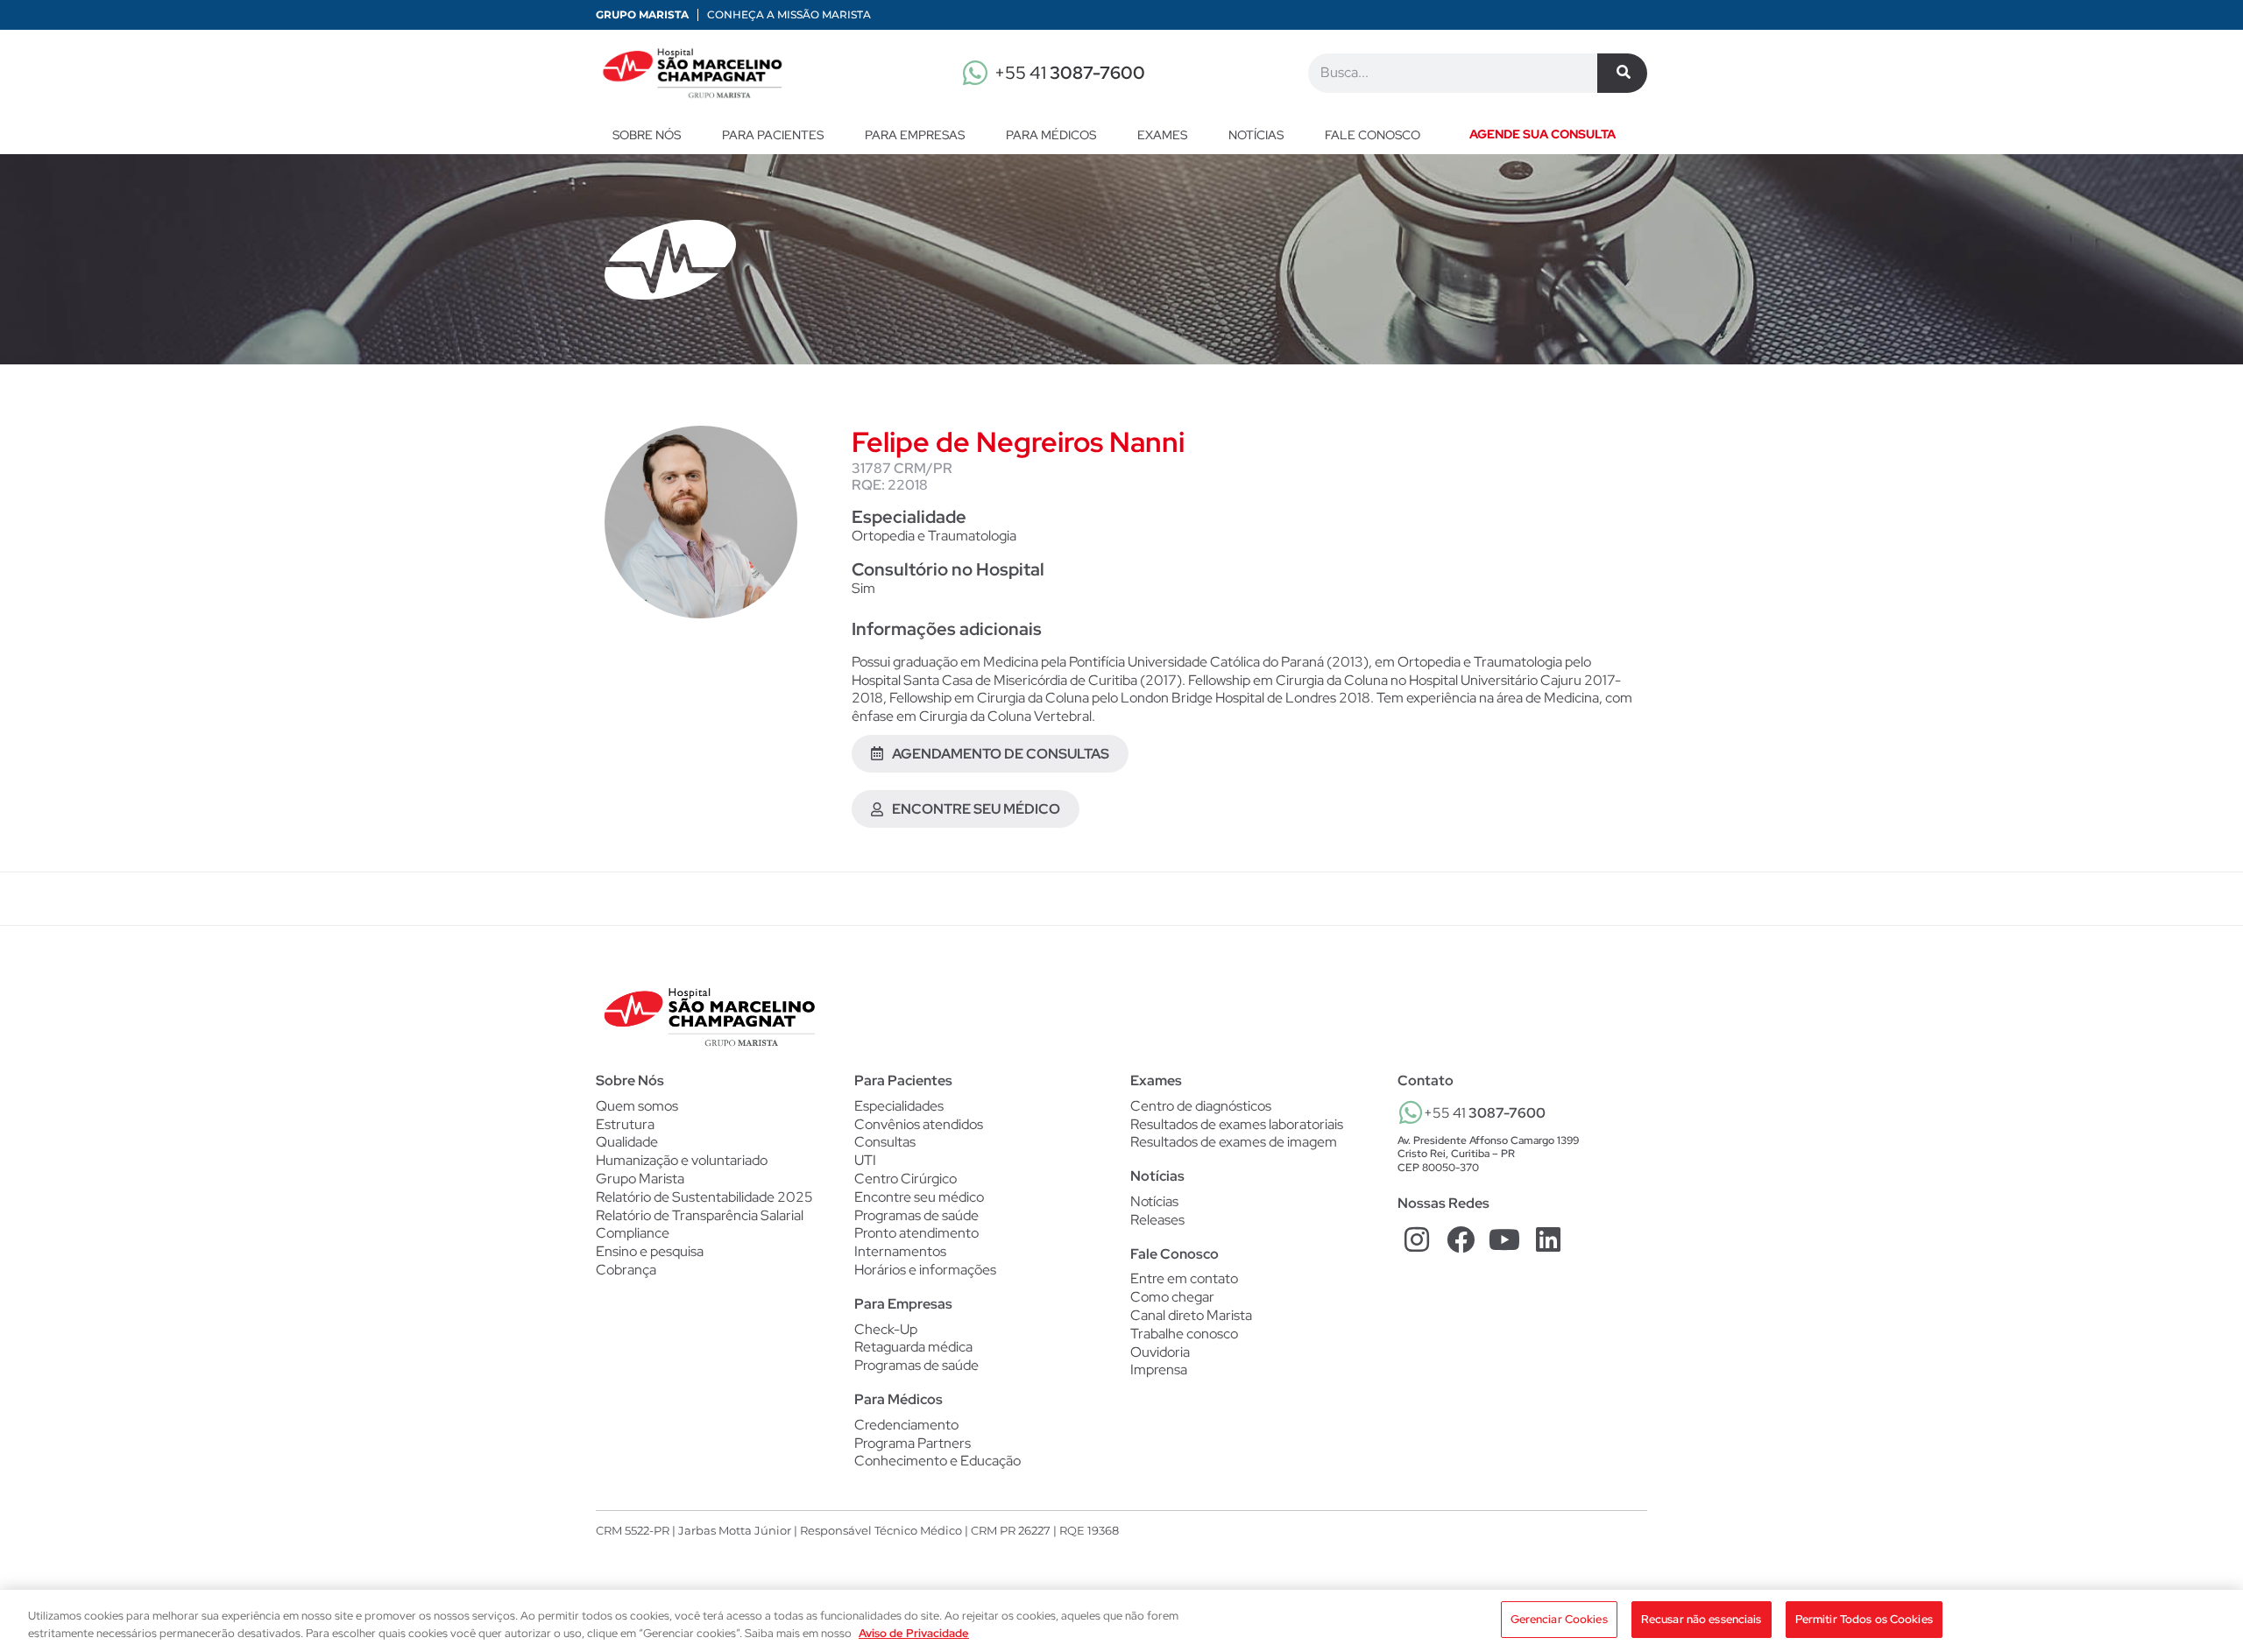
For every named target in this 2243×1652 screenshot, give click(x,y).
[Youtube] (1505, 1240)
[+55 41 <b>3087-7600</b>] (1411, 1112)
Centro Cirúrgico (906, 1179)
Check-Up (886, 1330)
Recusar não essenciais (1702, 1619)
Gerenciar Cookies (1559, 1619)
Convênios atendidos (919, 1125)
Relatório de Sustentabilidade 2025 (704, 1197)
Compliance (633, 1233)
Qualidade (627, 1142)
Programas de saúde (916, 1216)
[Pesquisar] (1622, 73)
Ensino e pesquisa (650, 1251)
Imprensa (1159, 1370)
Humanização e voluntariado (682, 1160)
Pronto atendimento (916, 1233)
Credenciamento (906, 1425)
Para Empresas (915, 135)
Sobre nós (647, 135)
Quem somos (637, 1106)
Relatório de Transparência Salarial (700, 1215)
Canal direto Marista (1191, 1315)
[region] (1121, 1621)
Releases (1157, 1220)
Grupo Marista (642, 14)
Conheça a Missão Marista (789, 14)
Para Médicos (1051, 135)
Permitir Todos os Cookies (1864, 1619)
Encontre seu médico (919, 1197)
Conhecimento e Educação (938, 1461)
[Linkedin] (1548, 1240)
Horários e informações (925, 1270)
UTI (865, 1161)
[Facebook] (1461, 1240)
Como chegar (1172, 1297)
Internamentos (900, 1252)
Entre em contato (1184, 1278)
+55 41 (1070, 73)
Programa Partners (913, 1444)
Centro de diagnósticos (1201, 1106)
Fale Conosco (1175, 1254)
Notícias (1256, 135)
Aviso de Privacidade (914, 1633)
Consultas (885, 1142)
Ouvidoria (1160, 1352)
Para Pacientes (773, 135)
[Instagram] (1417, 1240)
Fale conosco (1373, 135)
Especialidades (899, 1106)
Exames (1162, 135)
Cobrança (626, 1270)
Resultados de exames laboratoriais (1237, 1125)
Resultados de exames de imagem (1234, 1142)
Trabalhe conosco (1184, 1334)
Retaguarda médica (913, 1347)
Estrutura (625, 1124)
